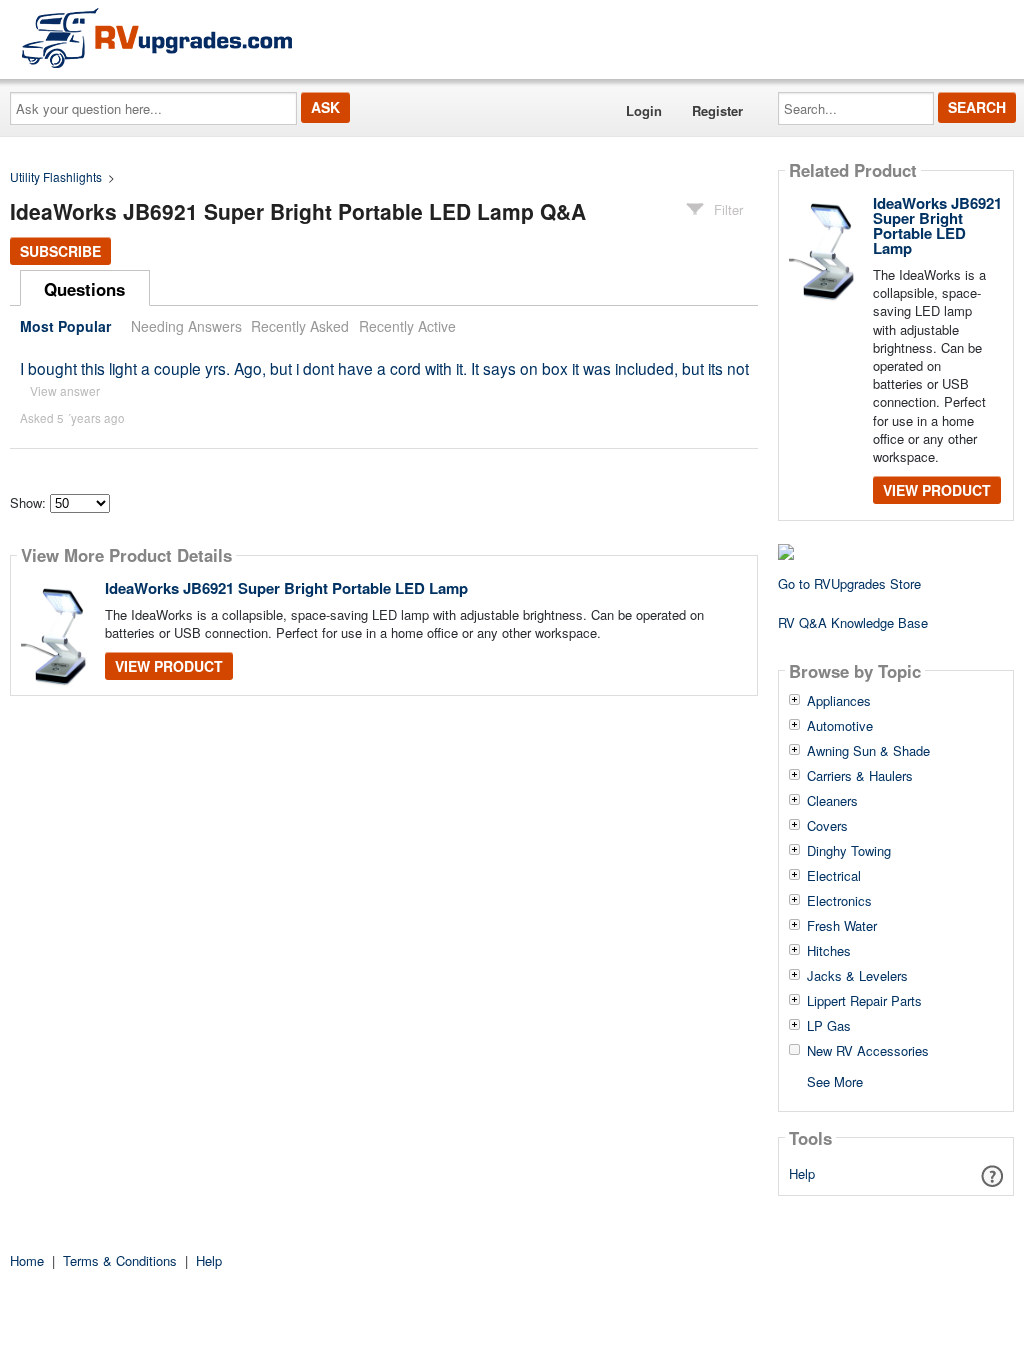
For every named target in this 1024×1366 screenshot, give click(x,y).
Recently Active (407, 326)
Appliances (839, 701)
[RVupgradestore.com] (157, 37)
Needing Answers (186, 326)
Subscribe (60, 251)
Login (644, 110)
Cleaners (832, 801)
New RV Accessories (868, 1051)
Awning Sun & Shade (868, 751)
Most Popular (65, 326)
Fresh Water (842, 926)
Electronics (839, 901)
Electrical (834, 876)
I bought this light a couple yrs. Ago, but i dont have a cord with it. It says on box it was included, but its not (384, 368)
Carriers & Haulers (860, 776)
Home (27, 1260)
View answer (65, 390)
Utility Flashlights (56, 176)
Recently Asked (300, 326)
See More (835, 1080)
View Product (169, 666)
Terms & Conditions (120, 1260)
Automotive (840, 726)
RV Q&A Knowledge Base (853, 622)
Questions (84, 289)
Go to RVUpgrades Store (849, 583)
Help (802, 1173)
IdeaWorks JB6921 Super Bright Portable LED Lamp (286, 588)
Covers (827, 826)
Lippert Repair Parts (864, 1001)
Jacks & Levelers (857, 976)
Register (717, 110)
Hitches (829, 951)
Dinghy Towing (849, 851)
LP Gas (829, 1026)
